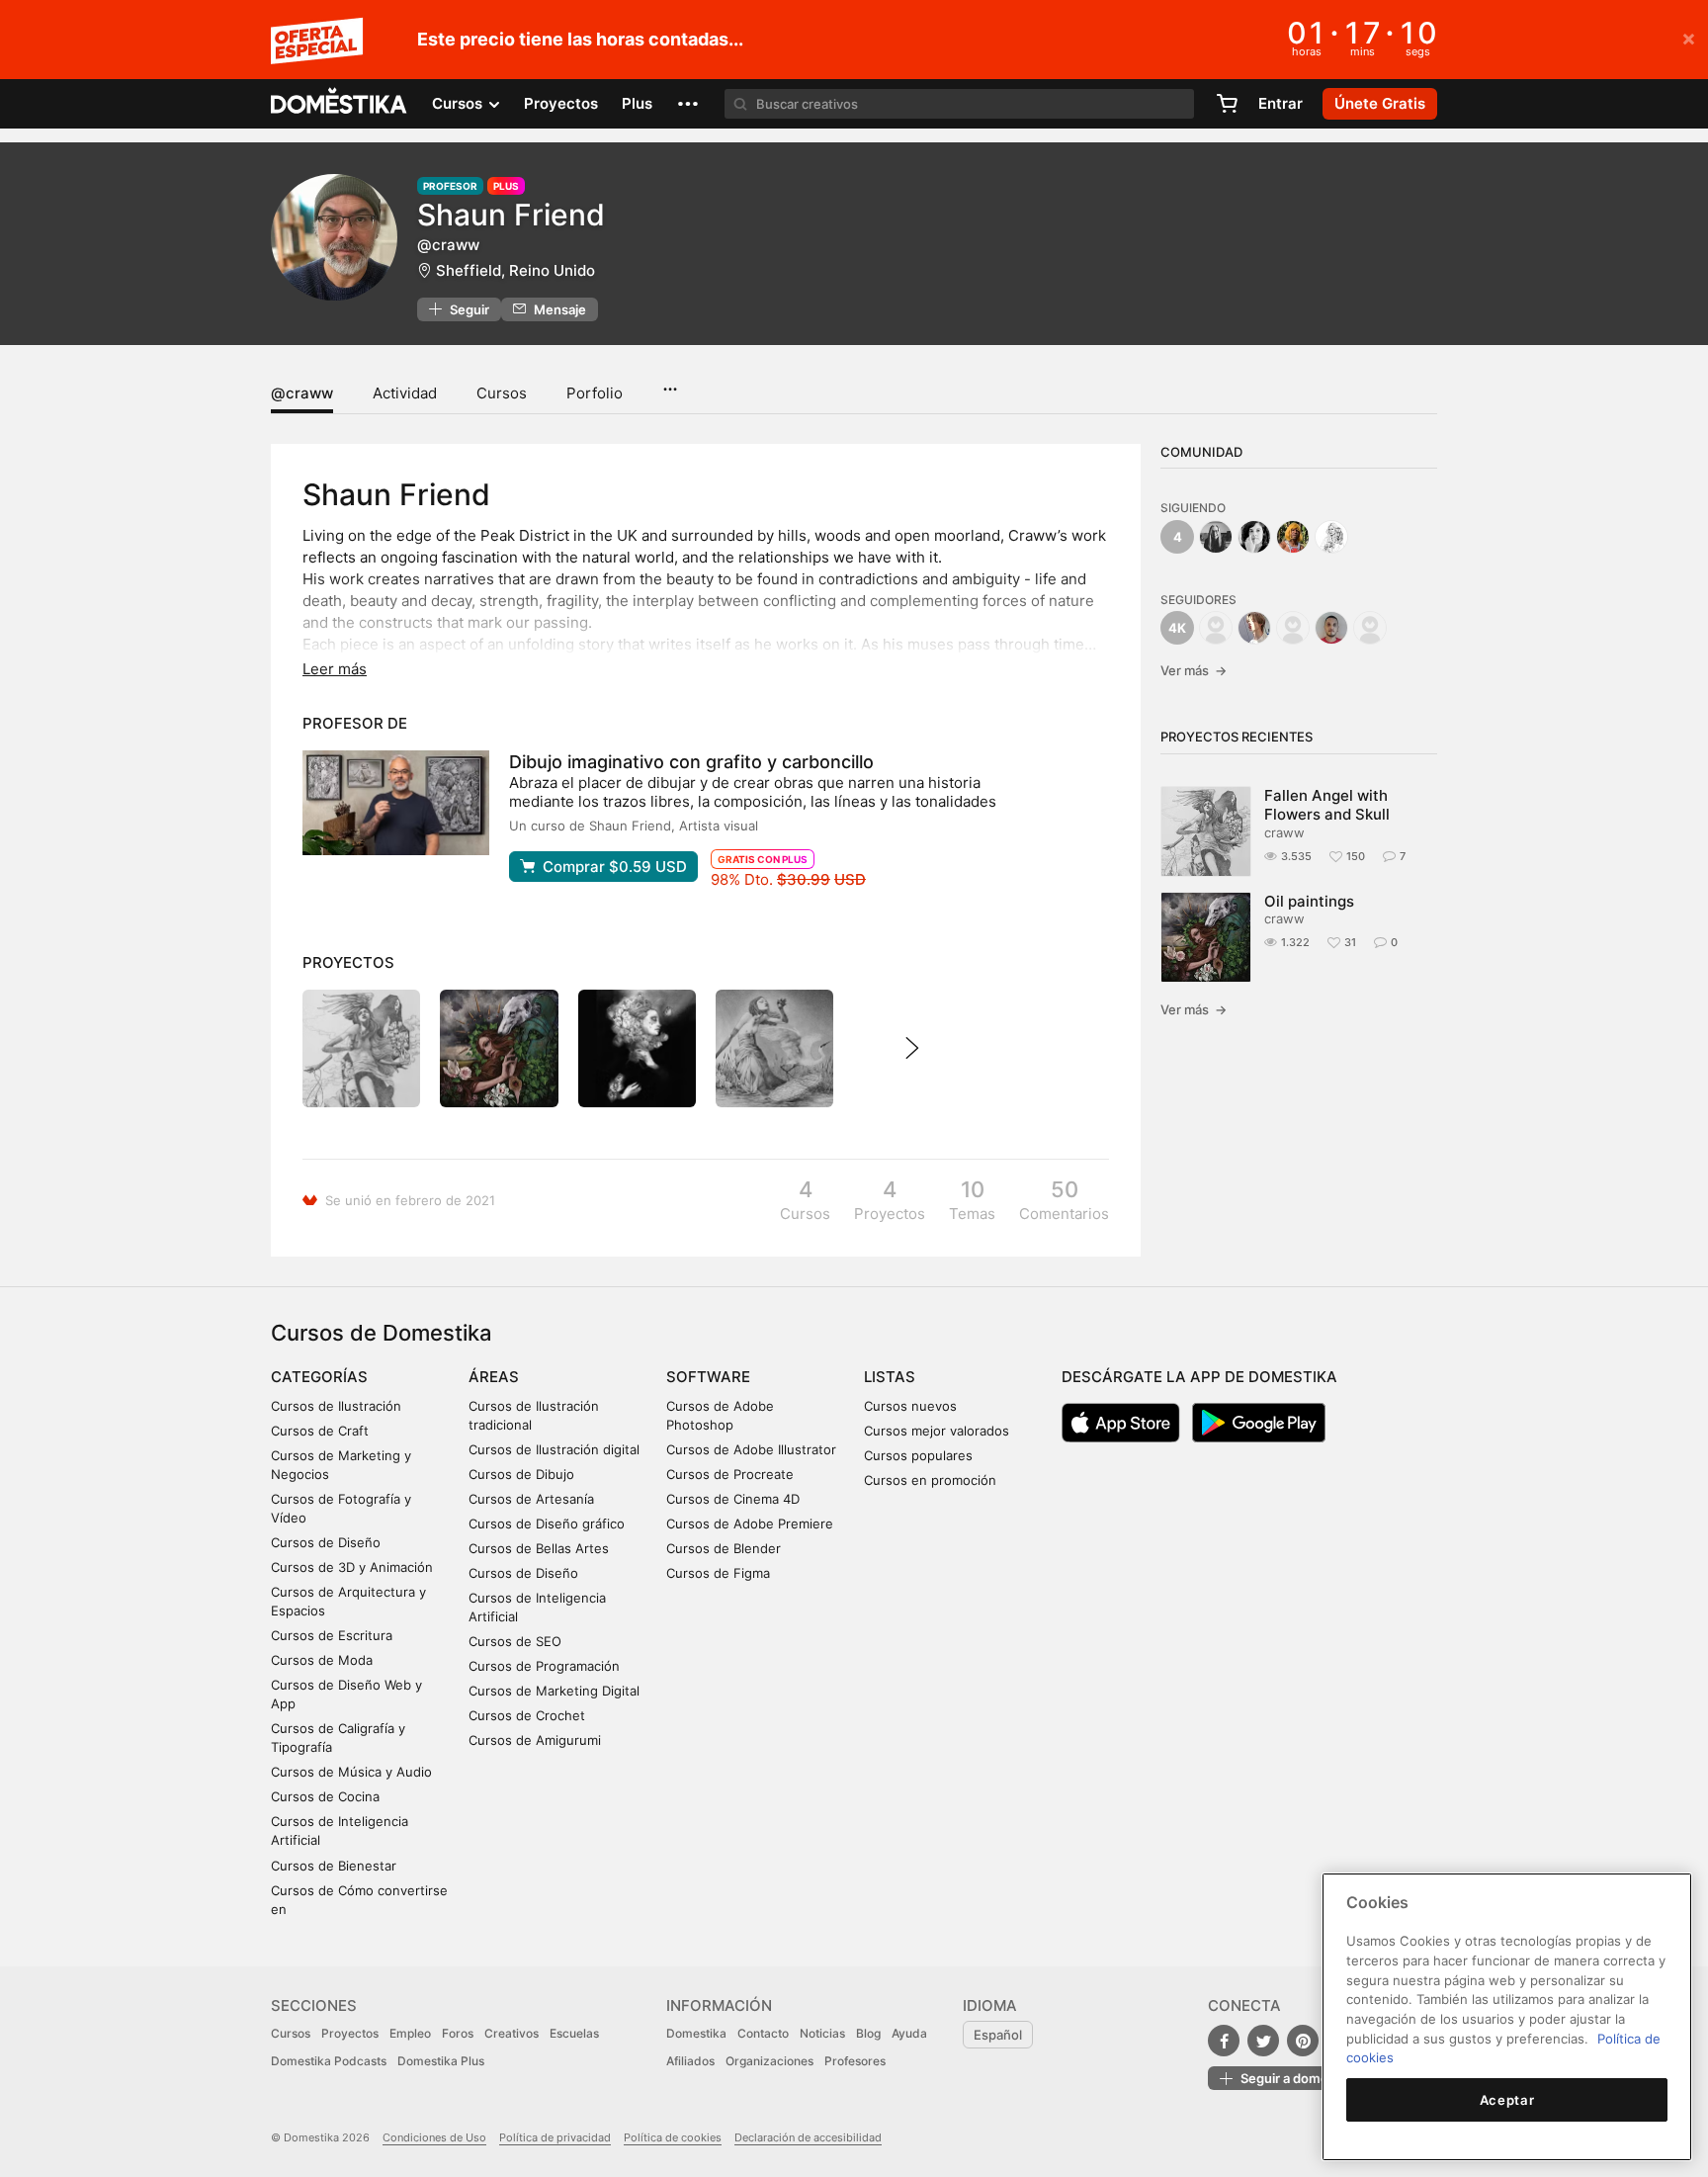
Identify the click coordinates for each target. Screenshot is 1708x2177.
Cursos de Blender (724, 1548)
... (670, 383)
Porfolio (595, 393)
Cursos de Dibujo (521, 1474)
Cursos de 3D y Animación (352, 1567)
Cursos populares (918, 1455)
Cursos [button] (459, 103)
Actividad (405, 393)
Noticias (822, 2033)
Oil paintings (1309, 901)
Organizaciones (769, 2061)
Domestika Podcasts (329, 2061)
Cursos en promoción (930, 1480)
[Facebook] (1224, 2041)
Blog (868, 2033)
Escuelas (574, 2033)
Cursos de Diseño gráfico (547, 1524)
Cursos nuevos (910, 1406)
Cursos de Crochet (527, 1715)
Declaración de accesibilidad (808, 2137)
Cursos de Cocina (325, 1796)
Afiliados (690, 2061)
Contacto (763, 2033)
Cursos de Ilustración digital (554, 1449)
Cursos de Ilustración (336, 1406)
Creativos (512, 2033)
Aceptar (1507, 2100)
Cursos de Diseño (326, 1542)
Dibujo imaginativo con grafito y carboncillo (691, 762)
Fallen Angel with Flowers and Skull (1327, 805)
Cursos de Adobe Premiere (750, 1524)
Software (708, 1377)
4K (1177, 628)
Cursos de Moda (322, 1660)
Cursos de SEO (515, 1641)
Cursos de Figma (718, 1573)
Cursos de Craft (320, 1431)
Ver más (1194, 670)
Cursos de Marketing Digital (554, 1691)
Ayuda (909, 2033)
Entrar (1281, 103)
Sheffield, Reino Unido (515, 270)
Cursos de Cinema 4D (733, 1499)
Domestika (696, 2033)
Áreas (494, 1377)
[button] (688, 104)
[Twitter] (1263, 2041)
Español (998, 2035)
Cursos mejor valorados (937, 1431)
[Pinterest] (1303, 2041)
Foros (458, 2033)
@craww (302, 393)
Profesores (855, 2061)
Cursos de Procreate (730, 1474)
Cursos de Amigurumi (535, 1740)
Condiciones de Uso (434, 2137)
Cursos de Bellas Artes (539, 1548)
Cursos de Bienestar (334, 1866)
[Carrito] (1227, 104)
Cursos (502, 393)
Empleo (410, 2033)
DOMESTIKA (340, 104)
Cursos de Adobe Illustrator (751, 1449)
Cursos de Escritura (332, 1635)
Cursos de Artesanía (531, 1499)
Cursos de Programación (544, 1666)
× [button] (1689, 38)
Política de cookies (673, 2137)
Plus (637, 103)
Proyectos (561, 103)
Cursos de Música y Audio (351, 1772)
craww (1284, 832)
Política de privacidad (555, 2137)
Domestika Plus (441, 2061)
